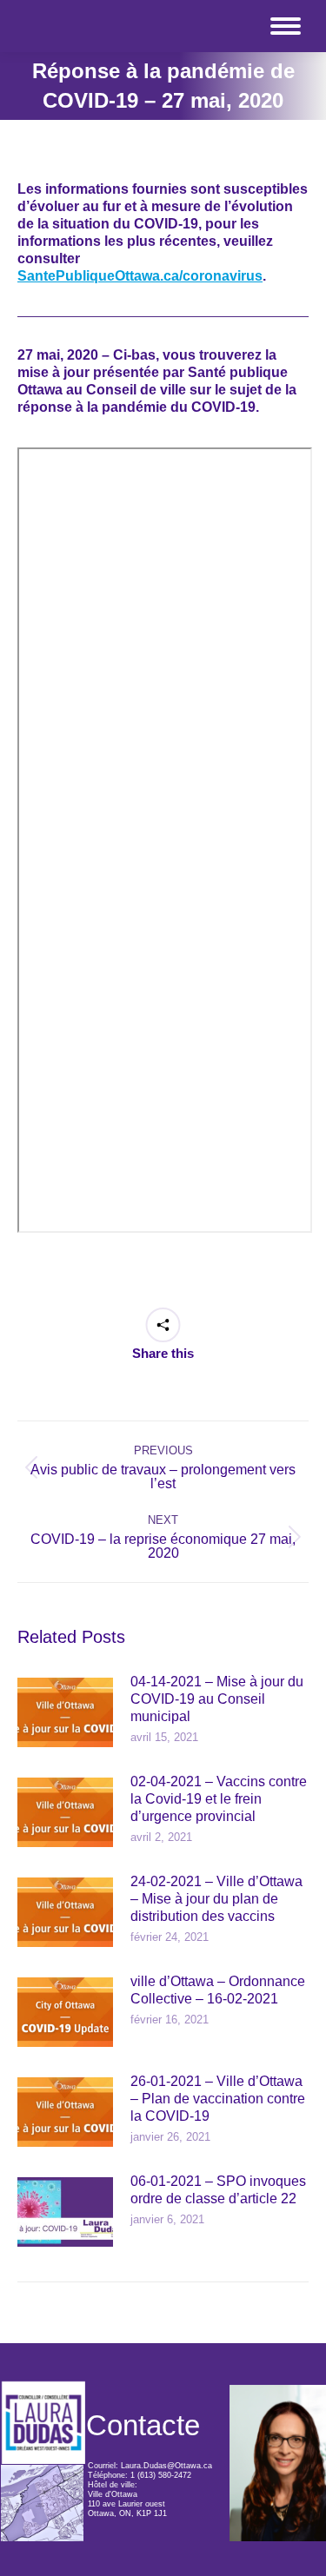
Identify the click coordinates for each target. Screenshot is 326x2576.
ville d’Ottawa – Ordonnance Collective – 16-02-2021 (218, 1990)
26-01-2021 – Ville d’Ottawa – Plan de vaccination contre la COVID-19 (218, 2099)
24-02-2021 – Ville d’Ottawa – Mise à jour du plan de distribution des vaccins (216, 1899)
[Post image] (65, 1712)
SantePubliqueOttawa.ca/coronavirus (140, 276)
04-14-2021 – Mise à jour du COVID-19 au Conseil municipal (217, 1699)
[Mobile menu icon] (286, 26)
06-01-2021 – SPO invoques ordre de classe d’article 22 (218, 2190)
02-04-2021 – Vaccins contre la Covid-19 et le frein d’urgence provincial (219, 1799)
